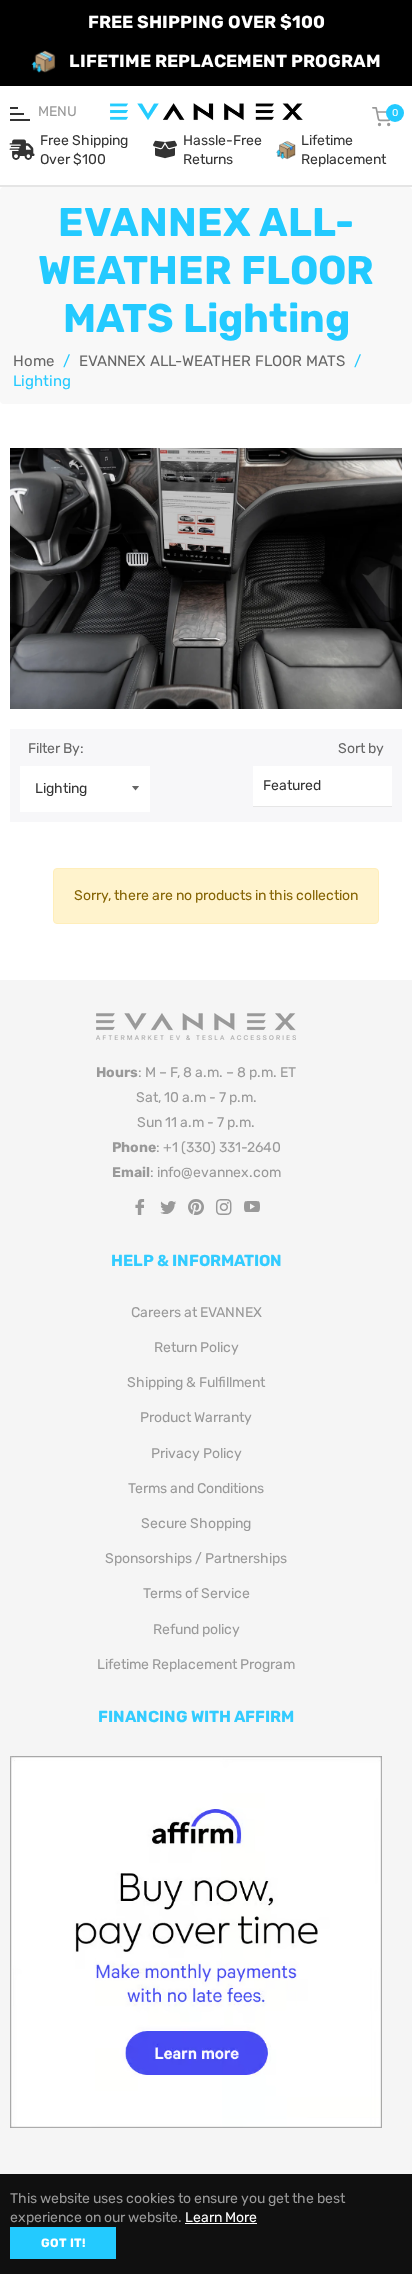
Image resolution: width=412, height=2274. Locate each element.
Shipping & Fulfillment (196, 1382)
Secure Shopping (196, 1523)
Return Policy (196, 1347)
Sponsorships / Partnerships (196, 1558)
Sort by (361, 748)
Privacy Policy (196, 1453)
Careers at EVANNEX (196, 1312)
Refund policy (196, 1629)
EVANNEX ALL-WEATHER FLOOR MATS (212, 361)
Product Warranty (196, 1417)
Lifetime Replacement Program (196, 1664)
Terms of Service (196, 1593)
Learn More (221, 2217)
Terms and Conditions (196, 1488)
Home (33, 361)
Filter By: (56, 748)
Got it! (63, 2243)
